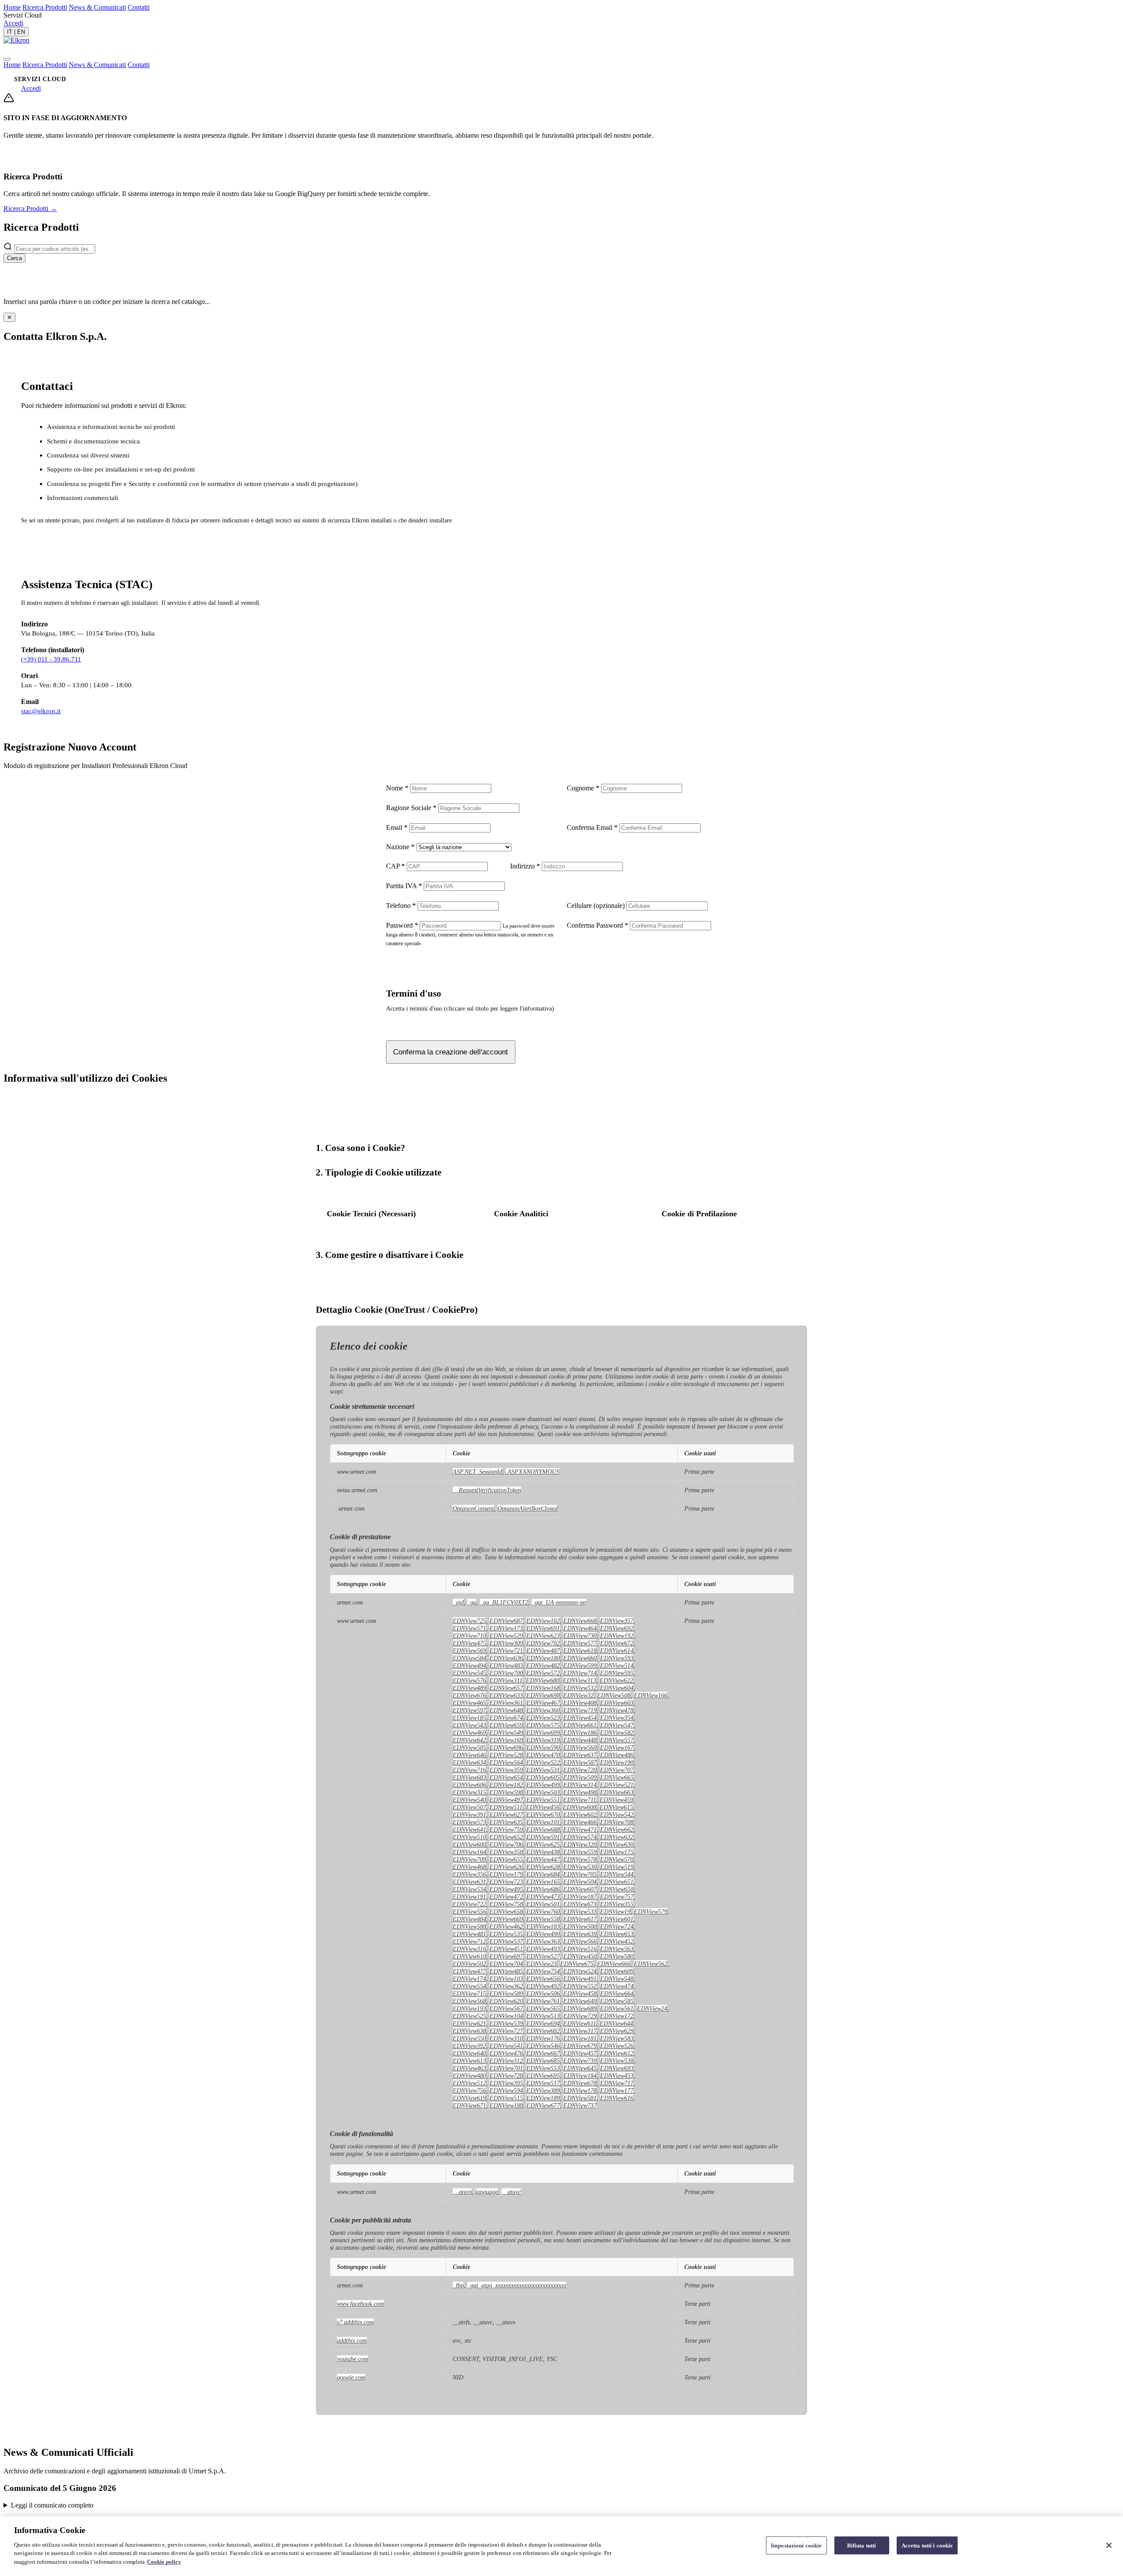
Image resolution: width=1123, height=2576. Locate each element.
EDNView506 (543, 1994)
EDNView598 (506, 1792)
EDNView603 (617, 1703)
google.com (351, 2377)
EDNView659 (506, 1725)
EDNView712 (469, 1941)
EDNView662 (617, 1829)
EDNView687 (506, 1621)
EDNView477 (469, 1971)
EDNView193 (469, 2008)
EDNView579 (651, 1911)
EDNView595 (617, 1673)
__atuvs (462, 2192)
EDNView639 (580, 1934)
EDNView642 (469, 1740)
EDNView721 (506, 1651)
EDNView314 (580, 1785)
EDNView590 (543, 1747)
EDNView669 (506, 1919)
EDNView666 (614, 1964)
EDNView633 (506, 1695)
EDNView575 (543, 1725)
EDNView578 (580, 1859)
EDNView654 (506, 1777)
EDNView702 (543, 1643)
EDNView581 (580, 2098)
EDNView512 (469, 2083)
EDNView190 (617, 1762)
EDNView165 (543, 1882)
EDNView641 (469, 1829)
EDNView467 (543, 1703)
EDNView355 (617, 1904)
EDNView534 (469, 1889)
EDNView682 (543, 2031)
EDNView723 (506, 1882)
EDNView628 (543, 1867)
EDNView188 (506, 2105)
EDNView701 (506, 2068)
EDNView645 (580, 2068)
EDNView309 (506, 1643)
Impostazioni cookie (796, 2545)
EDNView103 (506, 1979)
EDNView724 (617, 1926)
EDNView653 (617, 1934)
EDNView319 (543, 1740)
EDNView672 (617, 1643)
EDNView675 (577, 1964)
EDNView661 (580, 1725)
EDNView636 (506, 1658)
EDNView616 (617, 2098)
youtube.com (352, 2359)
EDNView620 (506, 2001)
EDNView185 (469, 1718)
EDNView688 (543, 1829)
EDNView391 (469, 1815)
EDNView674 (506, 1718)
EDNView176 (543, 2038)
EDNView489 (469, 1688)
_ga (472, 1602)
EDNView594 (506, 2090)
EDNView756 (469, 2090)
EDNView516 (580, 1949)
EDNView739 (580, 2061)
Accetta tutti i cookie (927, 2545)
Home (12, 7)
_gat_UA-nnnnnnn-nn (559, 1602)
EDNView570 (617, 1859)
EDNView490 (543, 1934)
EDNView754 (543, 1971)
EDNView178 (580, 2090)
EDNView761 (543, 2001)
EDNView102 (543, 1621)
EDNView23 (542, 1964)
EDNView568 (469, 2001)
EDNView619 (469, 2098)
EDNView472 (506, 1897)
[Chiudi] (1109, 2545)
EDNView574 (580, 1837)
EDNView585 (617, 2001)
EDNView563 (617, 1949)
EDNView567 (506, 2008)
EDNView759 (506, 1829)
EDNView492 (543, 1986)
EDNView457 (580, 2053)
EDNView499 (543, 1785)
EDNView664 (617, 1994)
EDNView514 (617, 1665)
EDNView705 (580, 1874)
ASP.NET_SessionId (477, 1472)
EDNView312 (506, 2061)
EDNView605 (543, 1777)
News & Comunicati (97, 7)
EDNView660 (580, 1658)
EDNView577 (580, 1643)
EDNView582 (617, 1733)
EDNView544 (617, 1874)
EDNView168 (543, 1688)
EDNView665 (617, 1777)
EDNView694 (543, 2023)
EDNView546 (543, 2046)
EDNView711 (580, 1800)
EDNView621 (469, 2023)
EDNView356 (469, 1874)
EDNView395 (506, 2083)
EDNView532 (580, 1688)
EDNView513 (543, 2016)
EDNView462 (506, 1926)
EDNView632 (617, 1837)
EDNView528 (506, 1755)
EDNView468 (469, 1867)
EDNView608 (579, 1807)
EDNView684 (543, 1874)
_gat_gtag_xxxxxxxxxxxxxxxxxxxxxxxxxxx (517, 2285)
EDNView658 (506, 1911)
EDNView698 (543, 1695)
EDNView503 (543, 1792)
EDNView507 (469, 1807)
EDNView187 (580, 1897)
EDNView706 (506, 1844)
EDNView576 (469, 1680)
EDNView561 (617, 2008)
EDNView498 (580, 1792)
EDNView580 (617, 1956)
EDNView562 (651, 1964)
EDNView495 (506, 1889)
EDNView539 (506, 2023)
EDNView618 (580, 1651)
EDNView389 (543, 2090)
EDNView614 (617, 1651)
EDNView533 (580, 1911)
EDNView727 (506, 2031)
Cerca (14, 258)
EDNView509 (580, 1777)
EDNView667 (543, 2053)
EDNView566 (580, 1941)
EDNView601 (617, 1919)
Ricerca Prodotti (45, 7)
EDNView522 (543, 1762)
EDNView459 (616, 1800)
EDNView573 (469, 1822)
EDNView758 (506, 1904)
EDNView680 (543, 1680)
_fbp (458, 2285)
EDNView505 (469, 1747)
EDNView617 (580, 1919)
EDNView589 (506, 1994)
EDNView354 (617, 1718)
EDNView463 (469, 2068)
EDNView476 (506, 2053)
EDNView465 (469, 1703)
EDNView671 (469, 2105)
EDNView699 (543, 1733)
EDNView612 (617, 2053)
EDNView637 (580, 1755)
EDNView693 (617, 2068)
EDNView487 (543, 1651)
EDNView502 (469, 1964)
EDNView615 (616, 1807)
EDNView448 (580, 1740)
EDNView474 (617, 1986)
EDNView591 (543, 1837)
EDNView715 (469, 1994)
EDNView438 (543, 1852)
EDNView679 (580, 2046)
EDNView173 (506, 1628)
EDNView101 (543, 1822)
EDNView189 (543, 2098)
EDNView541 (506, 2046)
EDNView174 (469, 1979)
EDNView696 (506, 1747)
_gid (458, 1602)
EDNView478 (617, 1710)
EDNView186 (580, 1733)
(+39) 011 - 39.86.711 (51, 659)
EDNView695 (543, 2076)
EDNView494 (469, 1665)
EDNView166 (651, 1695)
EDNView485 (506, 1971)
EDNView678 (580, 2083)
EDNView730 (580, 1636)
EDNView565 (543, 2008)
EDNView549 (506, 1733)
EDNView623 (543, 1636)
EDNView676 (469, 1695)
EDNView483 (506, 1665)
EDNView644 (616, 2023)
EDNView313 (579, 1680)
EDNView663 (617, 1792)
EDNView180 (543, 1658)
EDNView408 (580, 1703)
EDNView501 (543, 1904)
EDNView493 (543, 1949)
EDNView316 (469, 1949)
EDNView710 (469, 1636)
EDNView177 (617, 2090)
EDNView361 (506, 1703)
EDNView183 (543, 1926)
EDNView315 (469, 1792)
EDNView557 (617, 1740)
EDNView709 (469, 1859)
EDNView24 (652, 2008)
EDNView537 (506, 1941)
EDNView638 (469, 2031)
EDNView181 (580, 2038)
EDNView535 (506, 1934)
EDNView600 (469, 1844)
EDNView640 (469, 2053)
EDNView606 (469, 1785)
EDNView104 (506, 2016)
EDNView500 (580, 1926)
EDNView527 (543, 1956)
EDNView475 (469, 1643)
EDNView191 (469, 1897)
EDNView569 (469, 1651)
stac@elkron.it (41, 711)
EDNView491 (580, 1979)
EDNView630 (617, 1844)
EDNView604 (617, 1688)
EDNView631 (469, 1882)
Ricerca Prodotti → (30, 209)
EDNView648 (506, 1710)
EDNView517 (543, 2083)
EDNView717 (617, 2083)
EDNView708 (617, 1822)
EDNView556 (469, 1911)
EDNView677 (543, 2105)
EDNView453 (617, 2076)
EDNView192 (617, 1636)
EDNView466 (580, 1822)
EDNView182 (506, 1785)
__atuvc (511, 2192)
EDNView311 (506, 1680)
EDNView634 (469, 1762)
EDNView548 (617, 1979)
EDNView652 (506, 1837)
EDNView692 (617, 1628)
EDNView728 (506, 2076)
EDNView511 (506, 1807)
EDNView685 (543, 2061)
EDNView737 (580, 2105)
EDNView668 (580, 1621)
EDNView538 (617, 2061)
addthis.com (352, 2340)
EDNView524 (580, 1971)
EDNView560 (580, 1747)
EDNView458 (580, 1994)
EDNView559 (580, 1852)
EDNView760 (543, 1911)
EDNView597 (469, 1710)
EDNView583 (617, 2038)
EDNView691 (543, 1628)
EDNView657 (506, 1688)
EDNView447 (543, 1859)
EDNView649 (580, 2001)
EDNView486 (617, 1755)
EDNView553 (543, 2068)
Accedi (13, 23)
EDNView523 (543, 1718)
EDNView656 (543, 1979)
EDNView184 (580, 2076)
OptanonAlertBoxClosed (528, 1508)
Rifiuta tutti (862, 2545)
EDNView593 (617, 1658)
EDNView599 (580, 1665)
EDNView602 (580, 1815)
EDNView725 (469, 1621)
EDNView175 (617, 1852)
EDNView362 (506, 1986)
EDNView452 (617, 1941)
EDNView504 (580, 1882)
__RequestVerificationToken (487, 1490)
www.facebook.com (360, 2304)
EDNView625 (543, 1844)
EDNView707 (617, 1770)
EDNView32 (578, 1695)
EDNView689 (580, 2008)
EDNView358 (506, 1852)
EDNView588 (469, 1926)
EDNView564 (506, 1762)
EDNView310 (506, 2038)
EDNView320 (580, 1844)
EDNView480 (469, 2076)
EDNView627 (506, 1815)
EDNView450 (580, 1956)
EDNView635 (506, 1822)
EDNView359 (506, 1770)
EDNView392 (469, 2046)
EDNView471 (580, 1829)
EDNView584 (469, 1658)
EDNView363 (543, 1941)
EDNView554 (469, 1986)
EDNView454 (580, 1718)
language (486, 2192)
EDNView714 (580, 1673)
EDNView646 (469, 1755)
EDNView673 (580, 1904)
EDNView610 (469, 1956)
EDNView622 (616, 1680)
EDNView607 (580, 1889)
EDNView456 (543, 1807)
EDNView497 (506, 1800)
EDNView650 (617, 1889)
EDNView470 (543, 1755)
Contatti (139, 7)
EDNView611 (580, 2023)
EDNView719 (580, 1710)
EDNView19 (615, 1911)
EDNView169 (506, 1740)
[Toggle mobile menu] (7, 59)
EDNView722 (469, 1904)
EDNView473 (543, 1897)
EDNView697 (506, 1956)
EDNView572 (543, 1673)
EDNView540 (469, 1800)
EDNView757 (617, 1897)
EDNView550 (469, 2038)
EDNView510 (469, 1837)
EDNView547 (617, 1725)
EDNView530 (580, 1867)
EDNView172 (617, 2016)
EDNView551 (543, 1800)
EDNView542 (617, 1815)
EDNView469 (469, 1733)
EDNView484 (469, 1919)
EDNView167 (617, 1747)
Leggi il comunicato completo (52, 2505)
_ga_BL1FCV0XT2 (504, 1602)
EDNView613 (469, 2061)
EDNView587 (580, 1762)
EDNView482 (543, 1665)
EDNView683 (469, 1777)
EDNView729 (580, 2016)
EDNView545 (469, 1673)
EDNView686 (543, 1889)
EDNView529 (506, 1636)
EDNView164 (469, 1852)
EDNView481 (469, 1934)
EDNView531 (543, 1770)
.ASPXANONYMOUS (533, 1472)
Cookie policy (164, 2561)
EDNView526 (617, 2046)
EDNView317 (580, 2031)
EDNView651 (617, 1882)
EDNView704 (506, 1964)
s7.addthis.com (355, 2322)
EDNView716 (469, 1770)
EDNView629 (617, 2031)
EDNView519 (617, 1867)
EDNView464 (580, 1628)
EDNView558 (543, 1919)
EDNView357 (617, 1621)
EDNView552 (580, 1986)
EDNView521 (617, 1785)
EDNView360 (543, 1710)
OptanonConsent (473, 1508)
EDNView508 (614, 1695)
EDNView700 (506, 1673)
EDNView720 (580, 1770)
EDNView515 (506, 2098)
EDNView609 (617, 1971)
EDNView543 (469, 1725)
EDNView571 (469, 1628)
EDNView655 (506, 1859)
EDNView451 (506, 1949)
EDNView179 (506, 1874)
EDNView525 (469, 2016)
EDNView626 (506, 1867)
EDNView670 (543, 1815)
